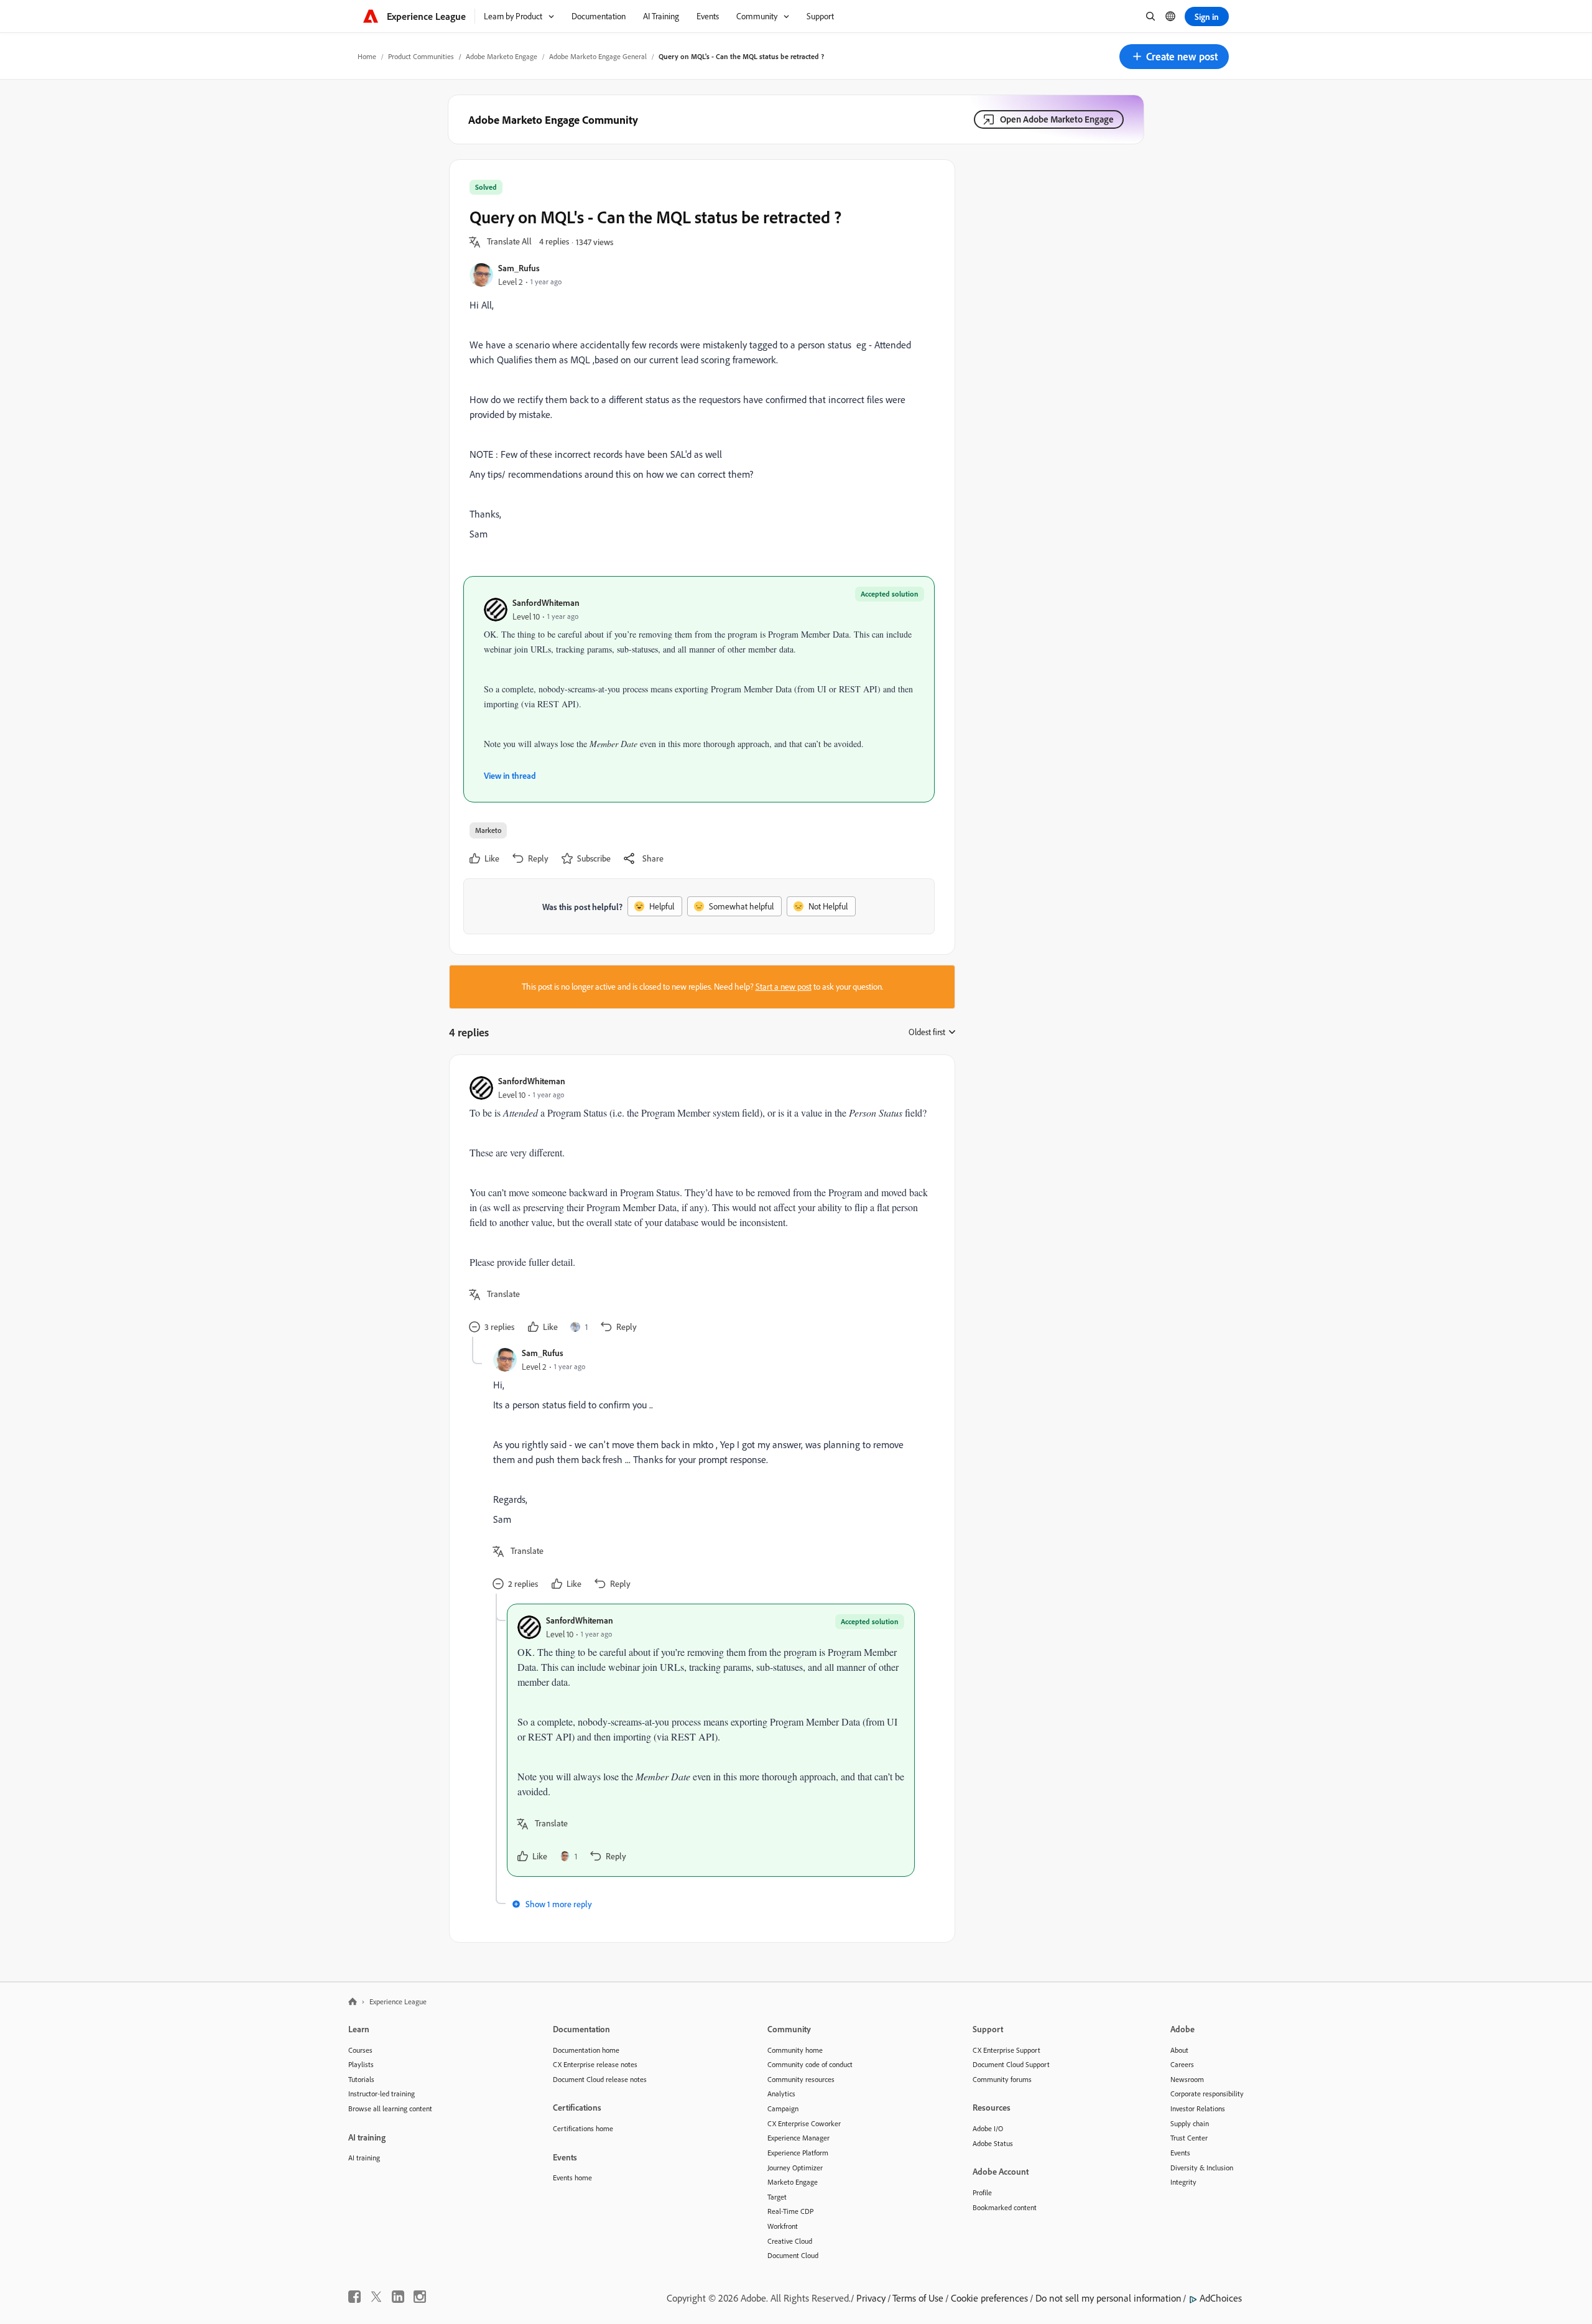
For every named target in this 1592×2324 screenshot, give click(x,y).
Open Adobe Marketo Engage (1057, 119)
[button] (1174, 57)
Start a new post (784, 987)
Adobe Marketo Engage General (598, 56)
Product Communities (421, 56)
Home (367, 56)
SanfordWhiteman (546, 602)
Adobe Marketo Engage (502, 56)
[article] (699, 1206)
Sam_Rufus (519, 268)
